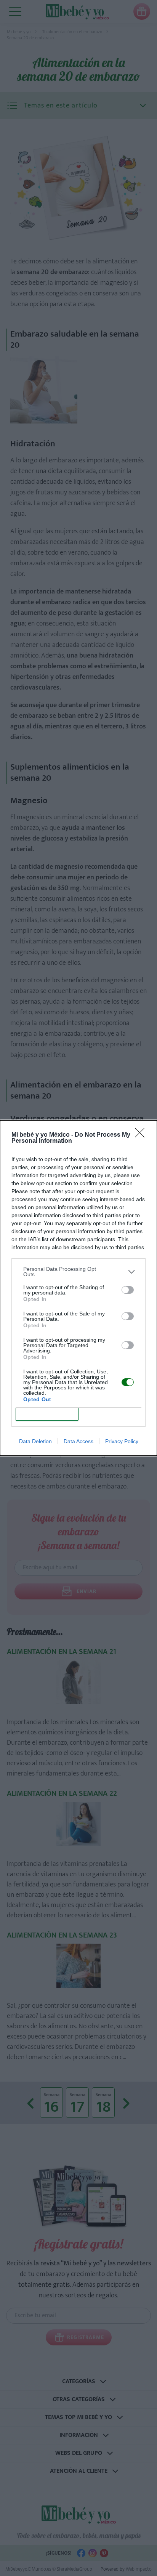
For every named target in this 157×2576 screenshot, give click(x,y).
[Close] (142, 1135)
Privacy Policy (122, 1441)
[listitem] (78, 1272)
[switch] (128, 1290)
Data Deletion (35, 1441)
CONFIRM (47, 1414)
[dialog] (78, 1288)
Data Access (78, 1441)
